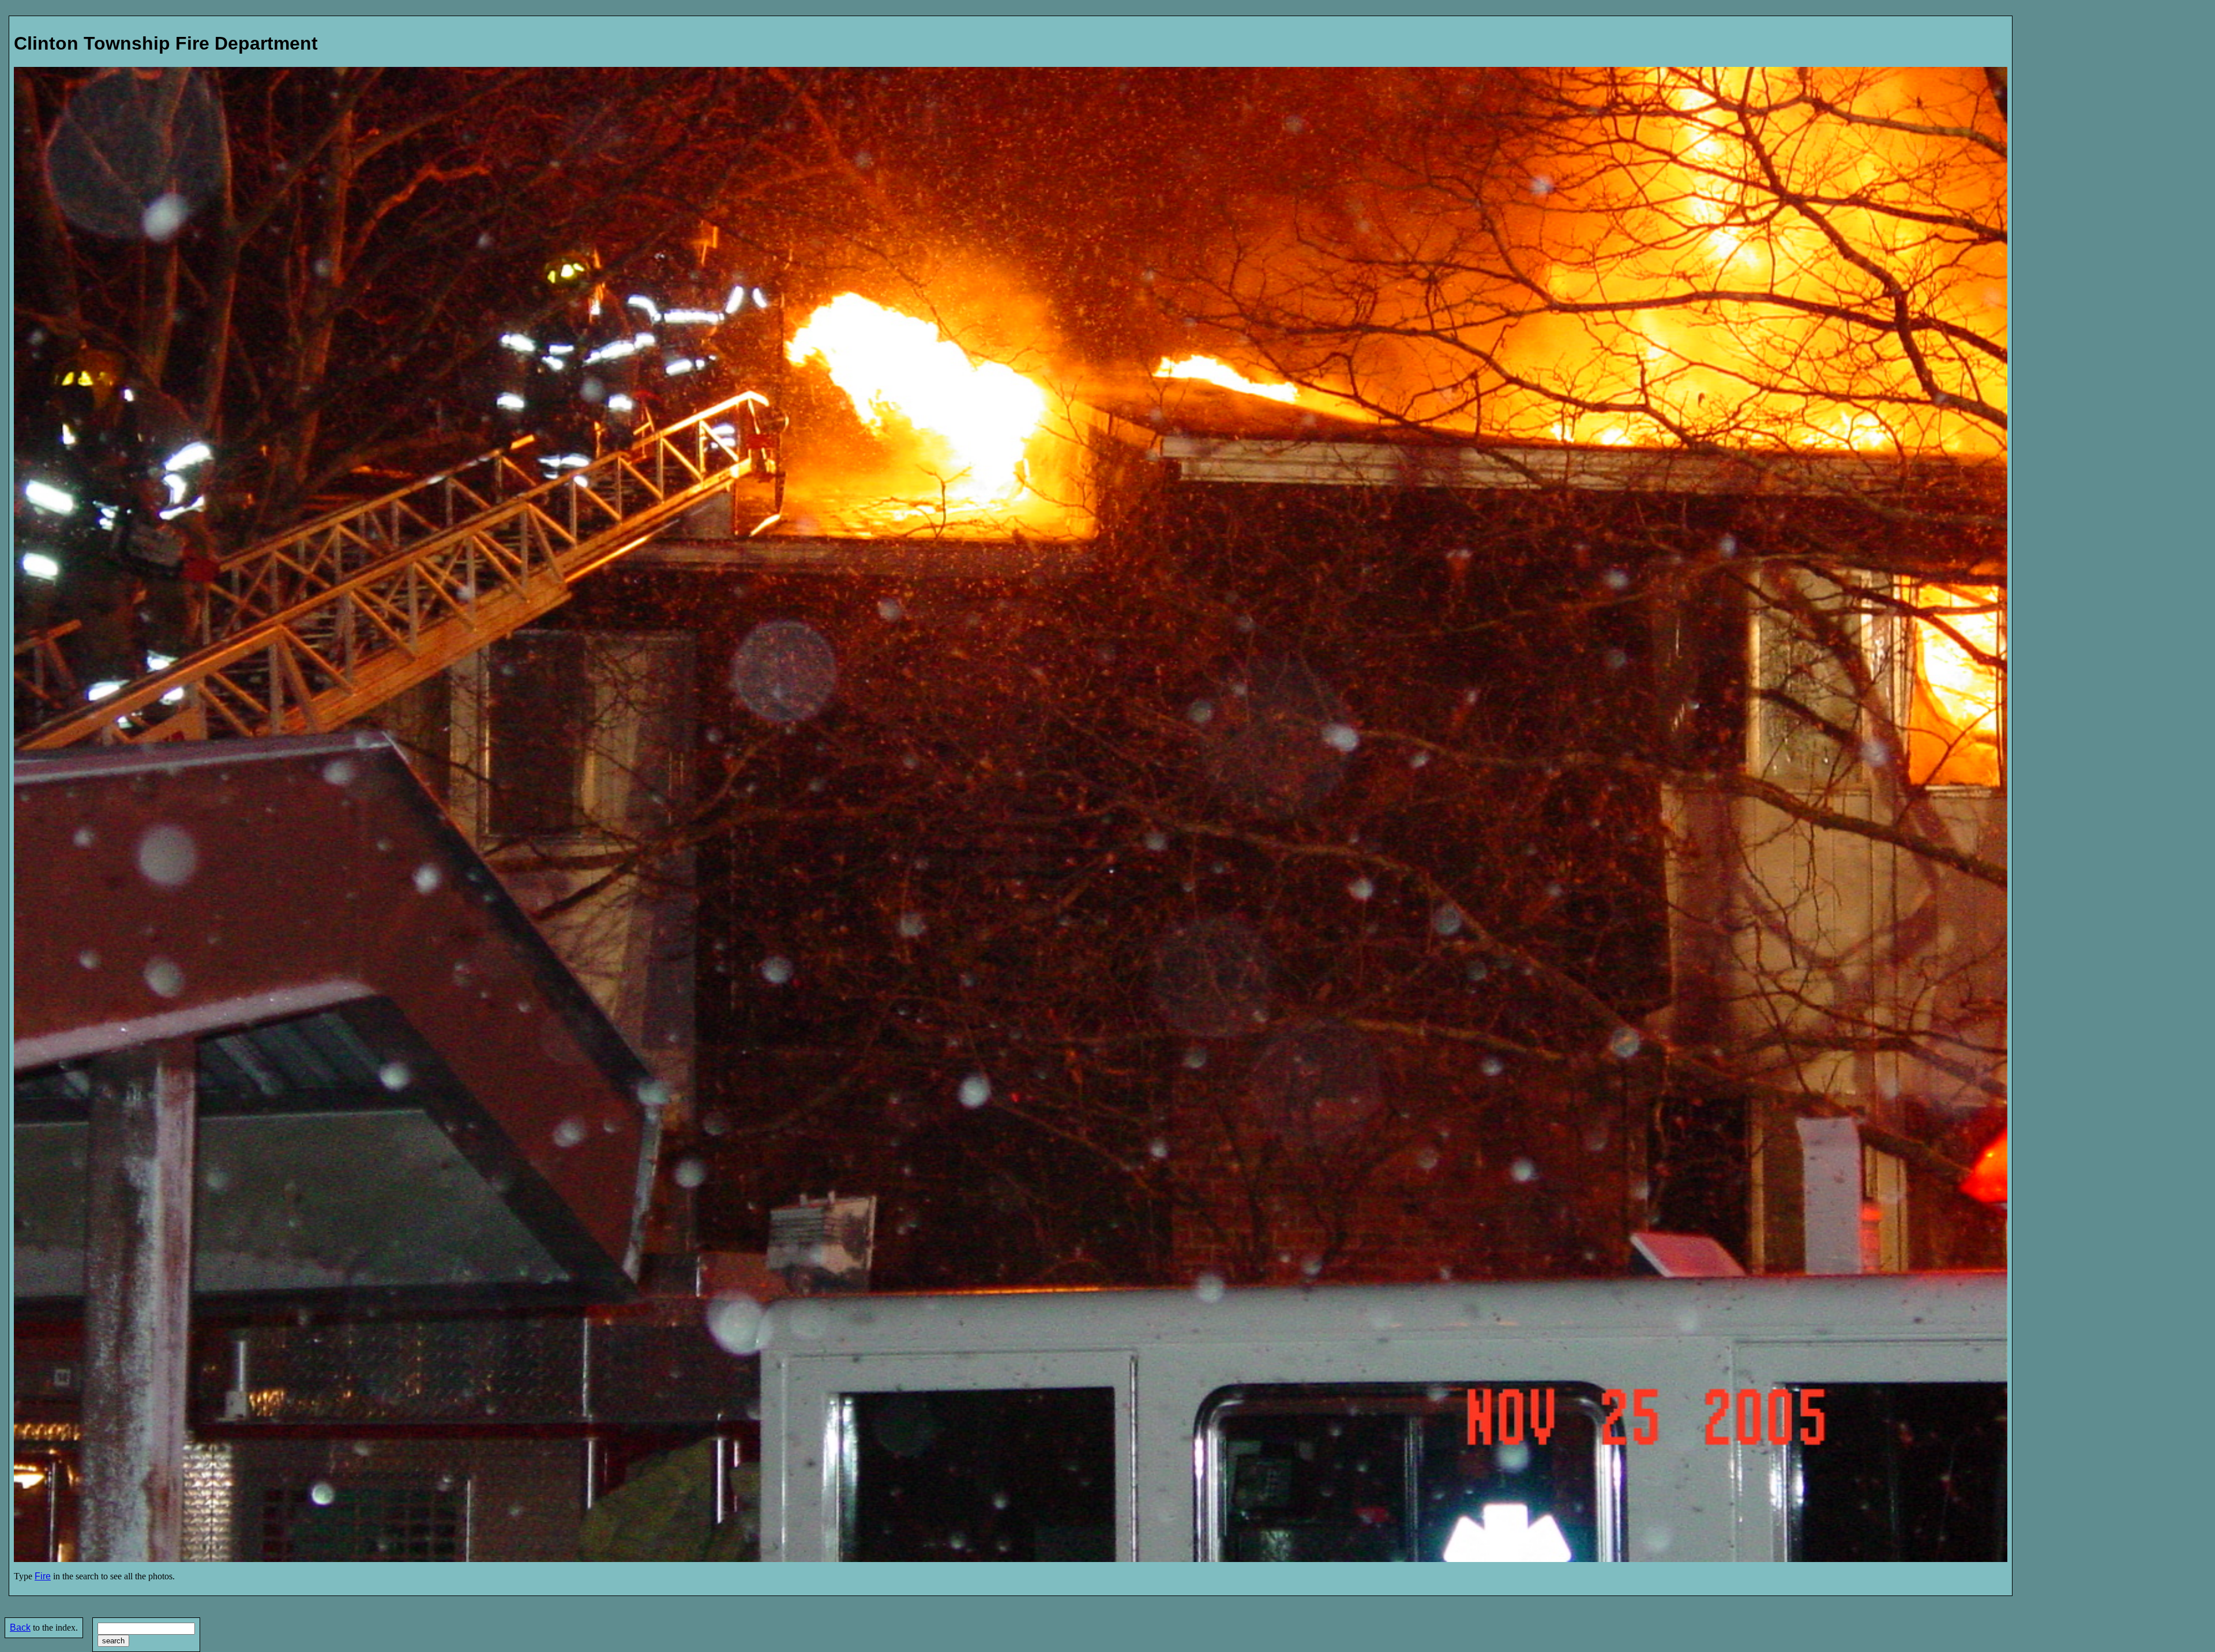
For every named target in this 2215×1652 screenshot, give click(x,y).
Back (20, 1627)
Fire (43, 1576)
